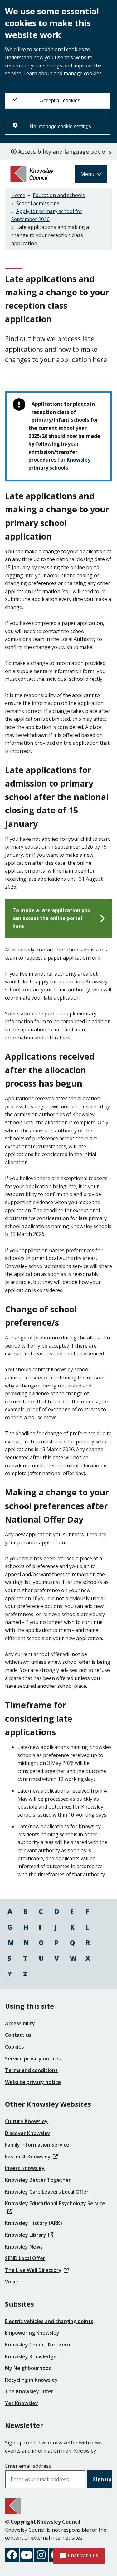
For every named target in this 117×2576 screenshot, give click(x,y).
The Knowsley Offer (29, 2391)
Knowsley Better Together (38, 2180)
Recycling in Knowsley (31, 2380)
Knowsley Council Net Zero (38, 2345)
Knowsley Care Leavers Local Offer (47, 2192)
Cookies (15, 2047)
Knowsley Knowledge (31, 2356)
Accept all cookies (60, 101)
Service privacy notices (33, 2059)
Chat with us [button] (83, 2555)
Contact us (18, 2035)
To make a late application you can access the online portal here (51, 918)
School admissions (38, 203)
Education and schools (59, 195)
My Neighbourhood (28, 2368)
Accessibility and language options (64, 152)
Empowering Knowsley (32, 2333)
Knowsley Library (26, 2235)
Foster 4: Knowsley (28, 2157)
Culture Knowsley (26, 2121)
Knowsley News (24, 2247)
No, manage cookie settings (60, 126)
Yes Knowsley (22, 2403)
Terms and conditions (31, 2070)
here (65, 1038)
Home (18, 195)
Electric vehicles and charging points (49, 2321)
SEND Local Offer (25, 2258)
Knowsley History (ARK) (34, 2223)
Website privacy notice (33, 2082)
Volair (12, 2282)
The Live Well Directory (33, 2270)
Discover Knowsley (28, 2133)
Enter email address (28, 2466)
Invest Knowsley (25, 2168)
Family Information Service (37, 2145)
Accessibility (20, 2023)
